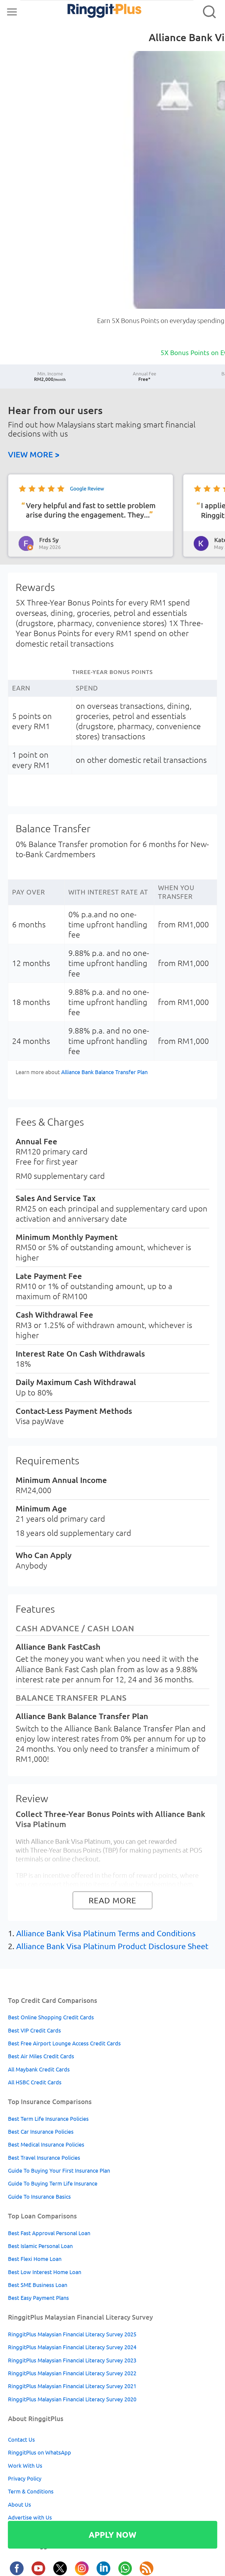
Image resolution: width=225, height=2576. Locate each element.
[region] (113, 518)
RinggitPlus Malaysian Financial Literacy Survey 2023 (72, 2360)
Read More (113, 1900)
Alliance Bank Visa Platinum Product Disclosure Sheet (112, 1946)
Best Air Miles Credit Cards (41, 2056)
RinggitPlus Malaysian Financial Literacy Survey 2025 (72, 2334)
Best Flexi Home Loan (35, 2259)
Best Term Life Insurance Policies (48, 2119)
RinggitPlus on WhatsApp (40, 2452)
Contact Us (21, 2440)
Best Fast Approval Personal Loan (49, 2233)
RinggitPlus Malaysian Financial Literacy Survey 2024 (72, 2347)
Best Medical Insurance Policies (46, 2145)
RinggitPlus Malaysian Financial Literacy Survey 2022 (72, 2373)
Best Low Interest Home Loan (45, 2272)
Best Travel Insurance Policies (44, 2158)
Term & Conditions (31, 2491)
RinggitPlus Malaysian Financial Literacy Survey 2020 (72, 2399)
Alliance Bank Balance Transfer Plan (104, 1072)
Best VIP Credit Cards (34, 2030)
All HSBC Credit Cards (35, 2082)
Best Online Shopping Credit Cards (51, 2017)
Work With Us (25, 2466)
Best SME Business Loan (38, 2285)
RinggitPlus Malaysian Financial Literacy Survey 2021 (72, 2386)
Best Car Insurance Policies (41, 2132)
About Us (19, 2505)
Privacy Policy (25, 2479)
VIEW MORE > (34, 454)
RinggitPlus (92, 12)
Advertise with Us (30, 2517)
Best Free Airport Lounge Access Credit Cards (64, 2043)
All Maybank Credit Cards (39, 2069)
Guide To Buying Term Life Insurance (53, 2183)
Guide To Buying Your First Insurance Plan (59, 2171)
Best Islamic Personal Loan (40, 2246)
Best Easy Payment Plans (38, 2298)
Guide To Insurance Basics (39, 2197)
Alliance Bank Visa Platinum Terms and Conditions (106, 1933)
